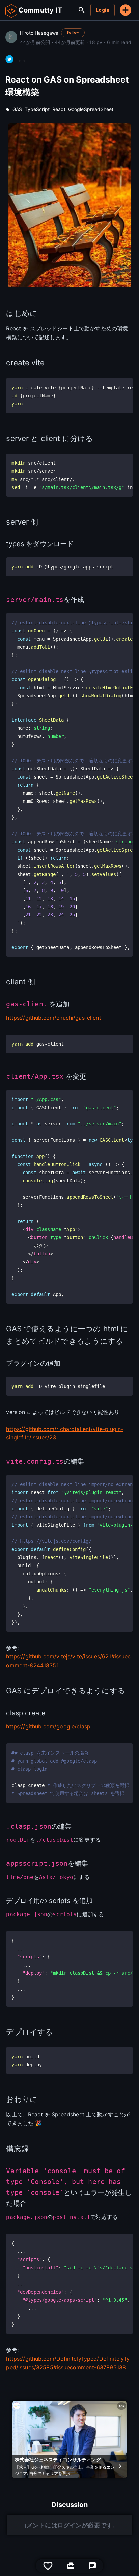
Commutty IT (40, 10)
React (59, 109)
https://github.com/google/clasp (48, 1726)
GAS (17, 109)
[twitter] (9, 59)
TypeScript (37, 109)
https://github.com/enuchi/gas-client (53, 1018)
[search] (82, 10)
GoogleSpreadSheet (91, 109)
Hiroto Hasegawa (39, 33)
